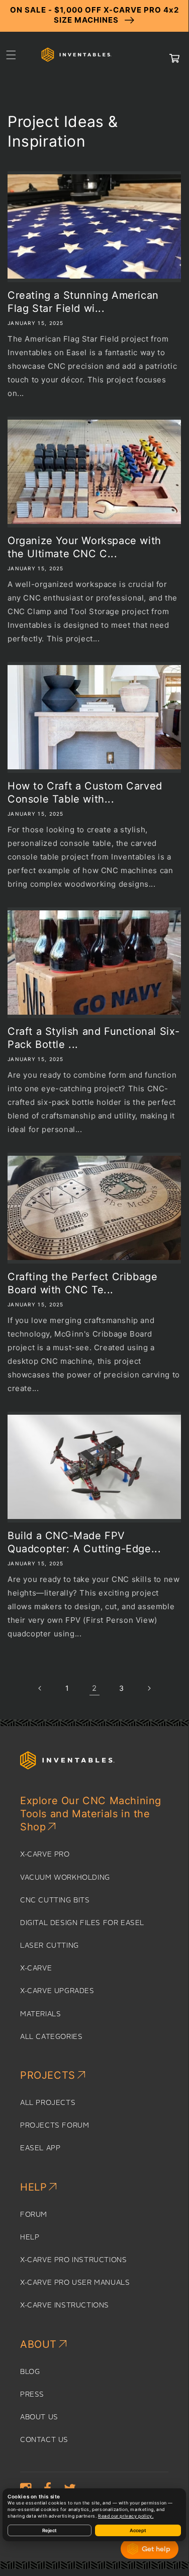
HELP (30, 2237)
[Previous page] (40, 1688)
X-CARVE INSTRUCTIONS (65, 2305)
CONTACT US (44, 2440)
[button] (11, 55)
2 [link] (94, 1688)
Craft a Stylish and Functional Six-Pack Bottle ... (94, 1038)
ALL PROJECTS (48, 2103)
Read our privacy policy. (126, 2516)
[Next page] (149, 1688)
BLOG (30, 2372)
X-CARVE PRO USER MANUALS (75, 2283)
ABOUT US (39, 2417)
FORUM (34, 2215)
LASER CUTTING (50, 1946)
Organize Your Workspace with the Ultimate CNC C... (84, 547)
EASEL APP (40, 2148)
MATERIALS (40, 2014)
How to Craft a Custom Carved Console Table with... (85, 792)
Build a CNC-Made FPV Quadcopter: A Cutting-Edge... (84, 1542)
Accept (138, 2530)
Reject (50, 2530)
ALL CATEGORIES (51, 2037)
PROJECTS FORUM (55, 2126)
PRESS (32, 2395)
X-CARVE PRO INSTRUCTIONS (73, 2260)
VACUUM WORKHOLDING (65, 1878)
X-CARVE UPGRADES (57, 1991)
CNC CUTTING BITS (55, 1900)
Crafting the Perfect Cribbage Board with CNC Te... (82, 1283)
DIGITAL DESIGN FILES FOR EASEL (82, 1923)
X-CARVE (36, 1968)
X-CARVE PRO (45, 1855)
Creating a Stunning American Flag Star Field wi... (83, 302)
